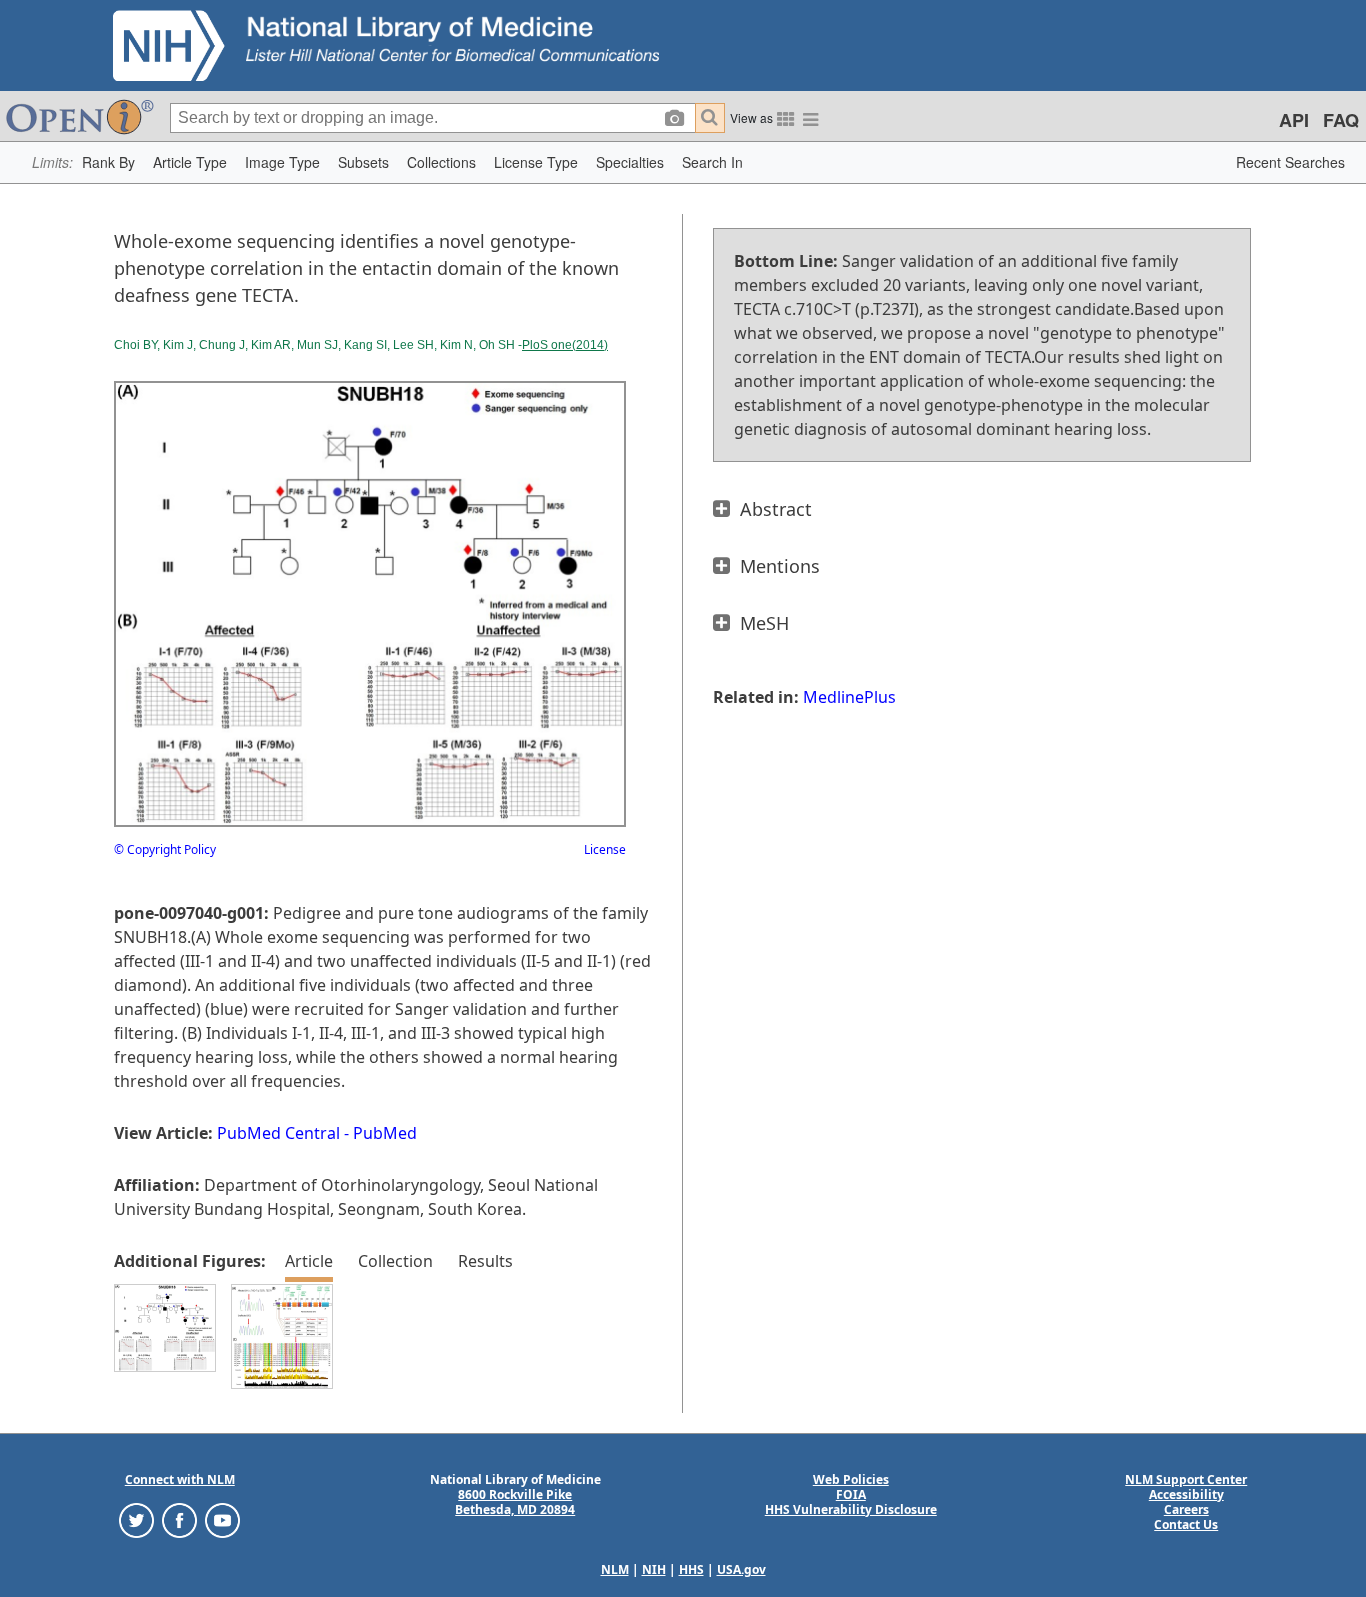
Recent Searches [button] (1290, 162)
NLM (615, 1569)
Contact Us (1186, 1524)
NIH (654, 1569)
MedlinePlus (849, 697)
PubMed (385, 1133)
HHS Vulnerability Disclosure (851, 1509)
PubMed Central (278, 1133)
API (1294, 120)
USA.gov (741, 1569)
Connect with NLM (180, 1479)
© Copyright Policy (165, 849)
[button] (108, 162)
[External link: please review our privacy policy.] (136, 1518)
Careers (1186, 1509)
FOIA (851, 1494)
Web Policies (851, 1479)
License (605, 849)
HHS (691, 1569)
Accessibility (1186, 1494)
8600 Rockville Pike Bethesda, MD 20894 (515, 1502)
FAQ (1341, 120)
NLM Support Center (1186, 1479)
